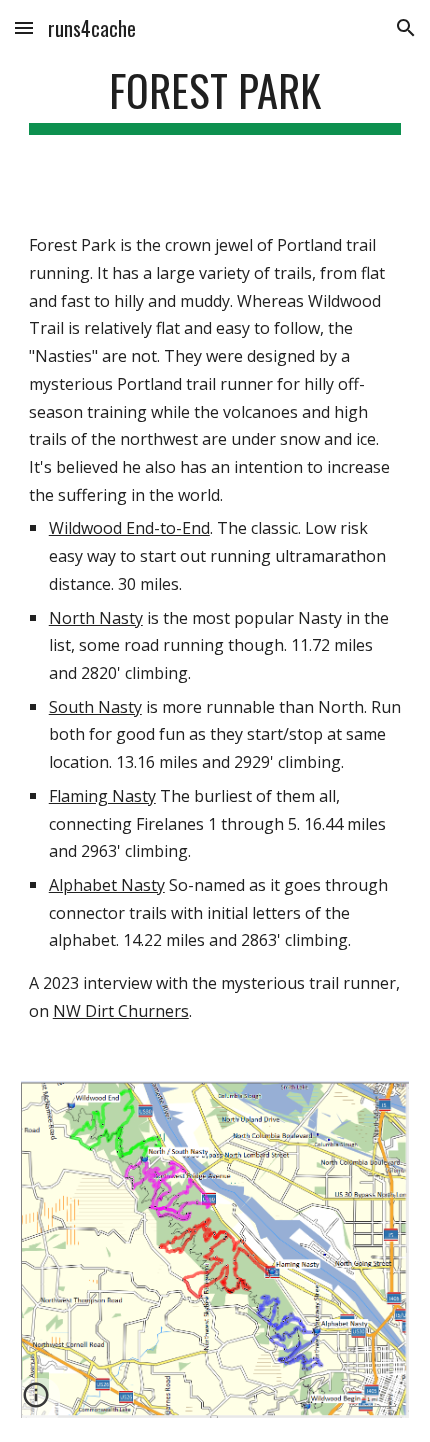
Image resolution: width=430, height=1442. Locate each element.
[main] (215, 99)
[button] (24, 27)
